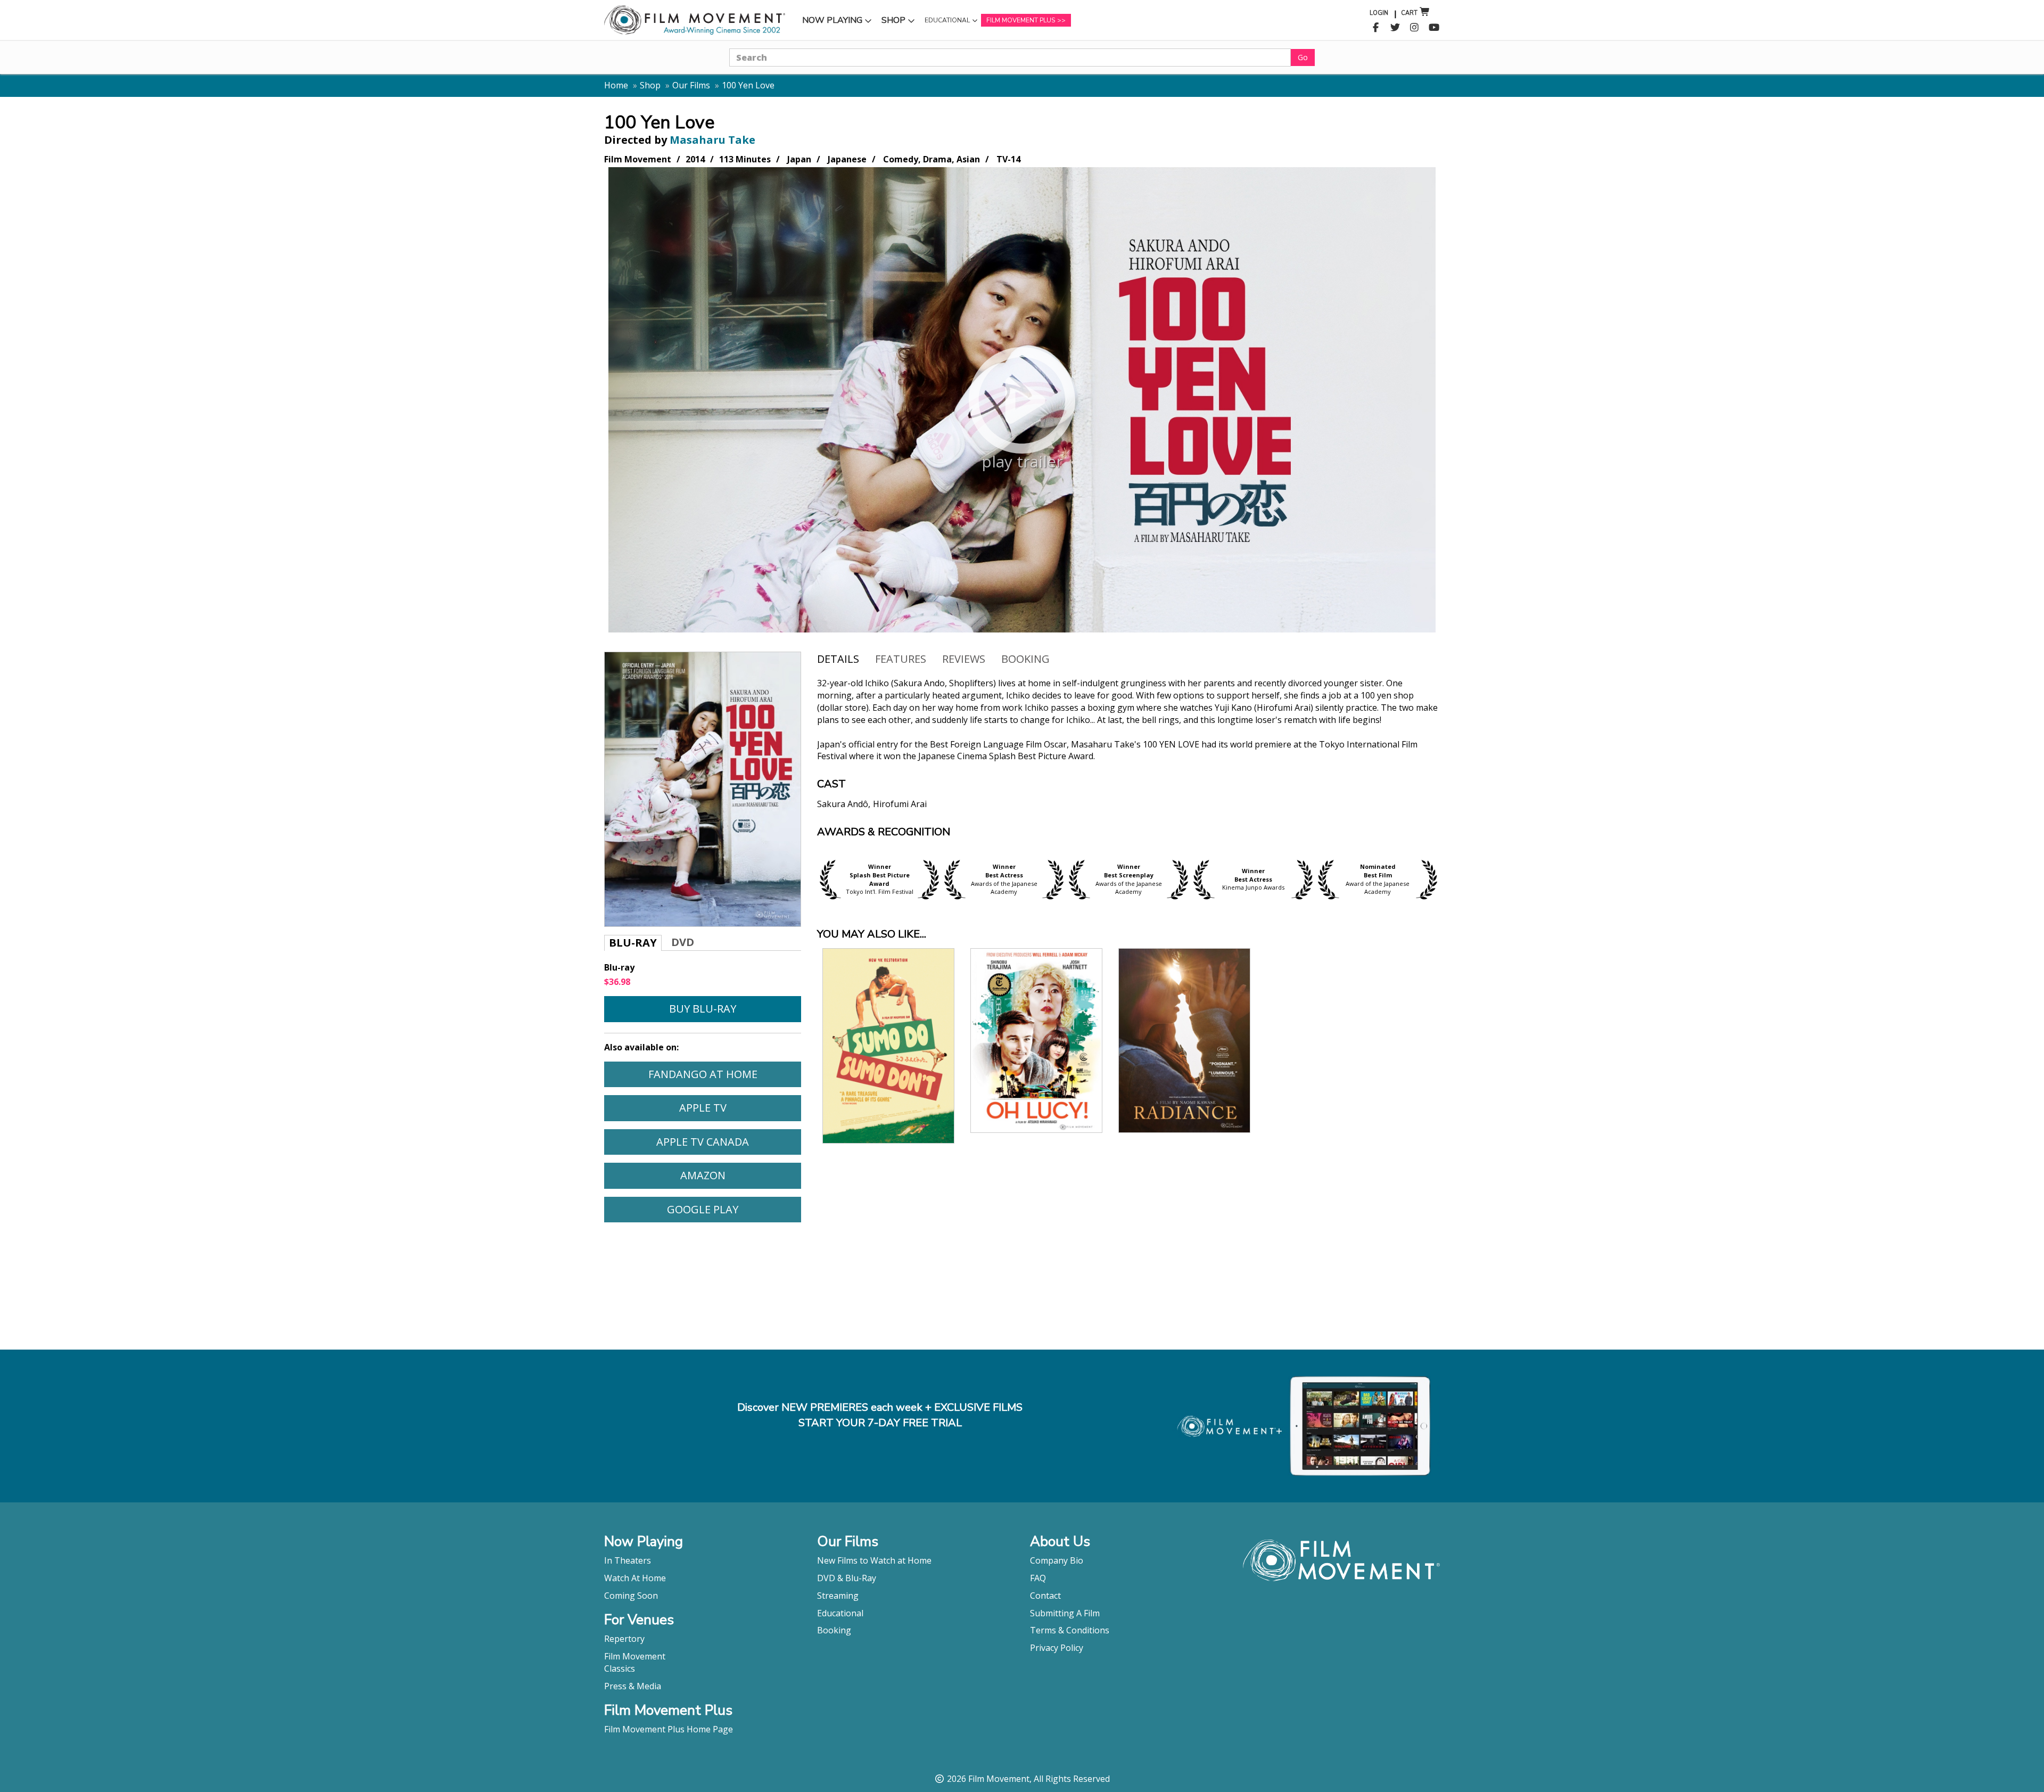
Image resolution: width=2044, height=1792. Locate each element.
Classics (620, 1668)
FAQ (1038, 1578)
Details (838, 659)
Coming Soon (631, 1596)
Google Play (734, 1209)
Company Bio (1057, 1560)
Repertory (624, 1639)
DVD (683, 942)
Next (1445, 879)
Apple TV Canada (728, 1141)
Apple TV (740, 1107)
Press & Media (633, 1686)
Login (1379, 13)
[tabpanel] (1128, 752)
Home (616, 85)
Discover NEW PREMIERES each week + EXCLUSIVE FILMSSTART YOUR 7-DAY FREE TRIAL (880, 1415)
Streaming (838, 1596)
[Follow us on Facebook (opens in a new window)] (1376, 28)
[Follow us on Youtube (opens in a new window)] (1434, 28)
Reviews (964, 659)
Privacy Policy (1057, 1648)
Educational (947, 23)
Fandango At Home (724, 1074)
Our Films (691, 85)
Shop (900, 23)
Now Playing (832, 23)
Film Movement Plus (1021, 20)
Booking (1025, 659)
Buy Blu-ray (703, 1009)
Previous (812, 879)
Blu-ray (633, 943)
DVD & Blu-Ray (847, 1578)
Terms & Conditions (1070, 1630)
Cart (1409, 13)
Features (901, 659)
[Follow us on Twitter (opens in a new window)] (1395, 28)
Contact (1045, 1596)
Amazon (740, 1175)
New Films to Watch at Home (874, 1560)
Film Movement (635, 1656)
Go (1303, 57)
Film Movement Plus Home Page (669, 1729)
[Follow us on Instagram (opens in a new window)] (1415, 28)
